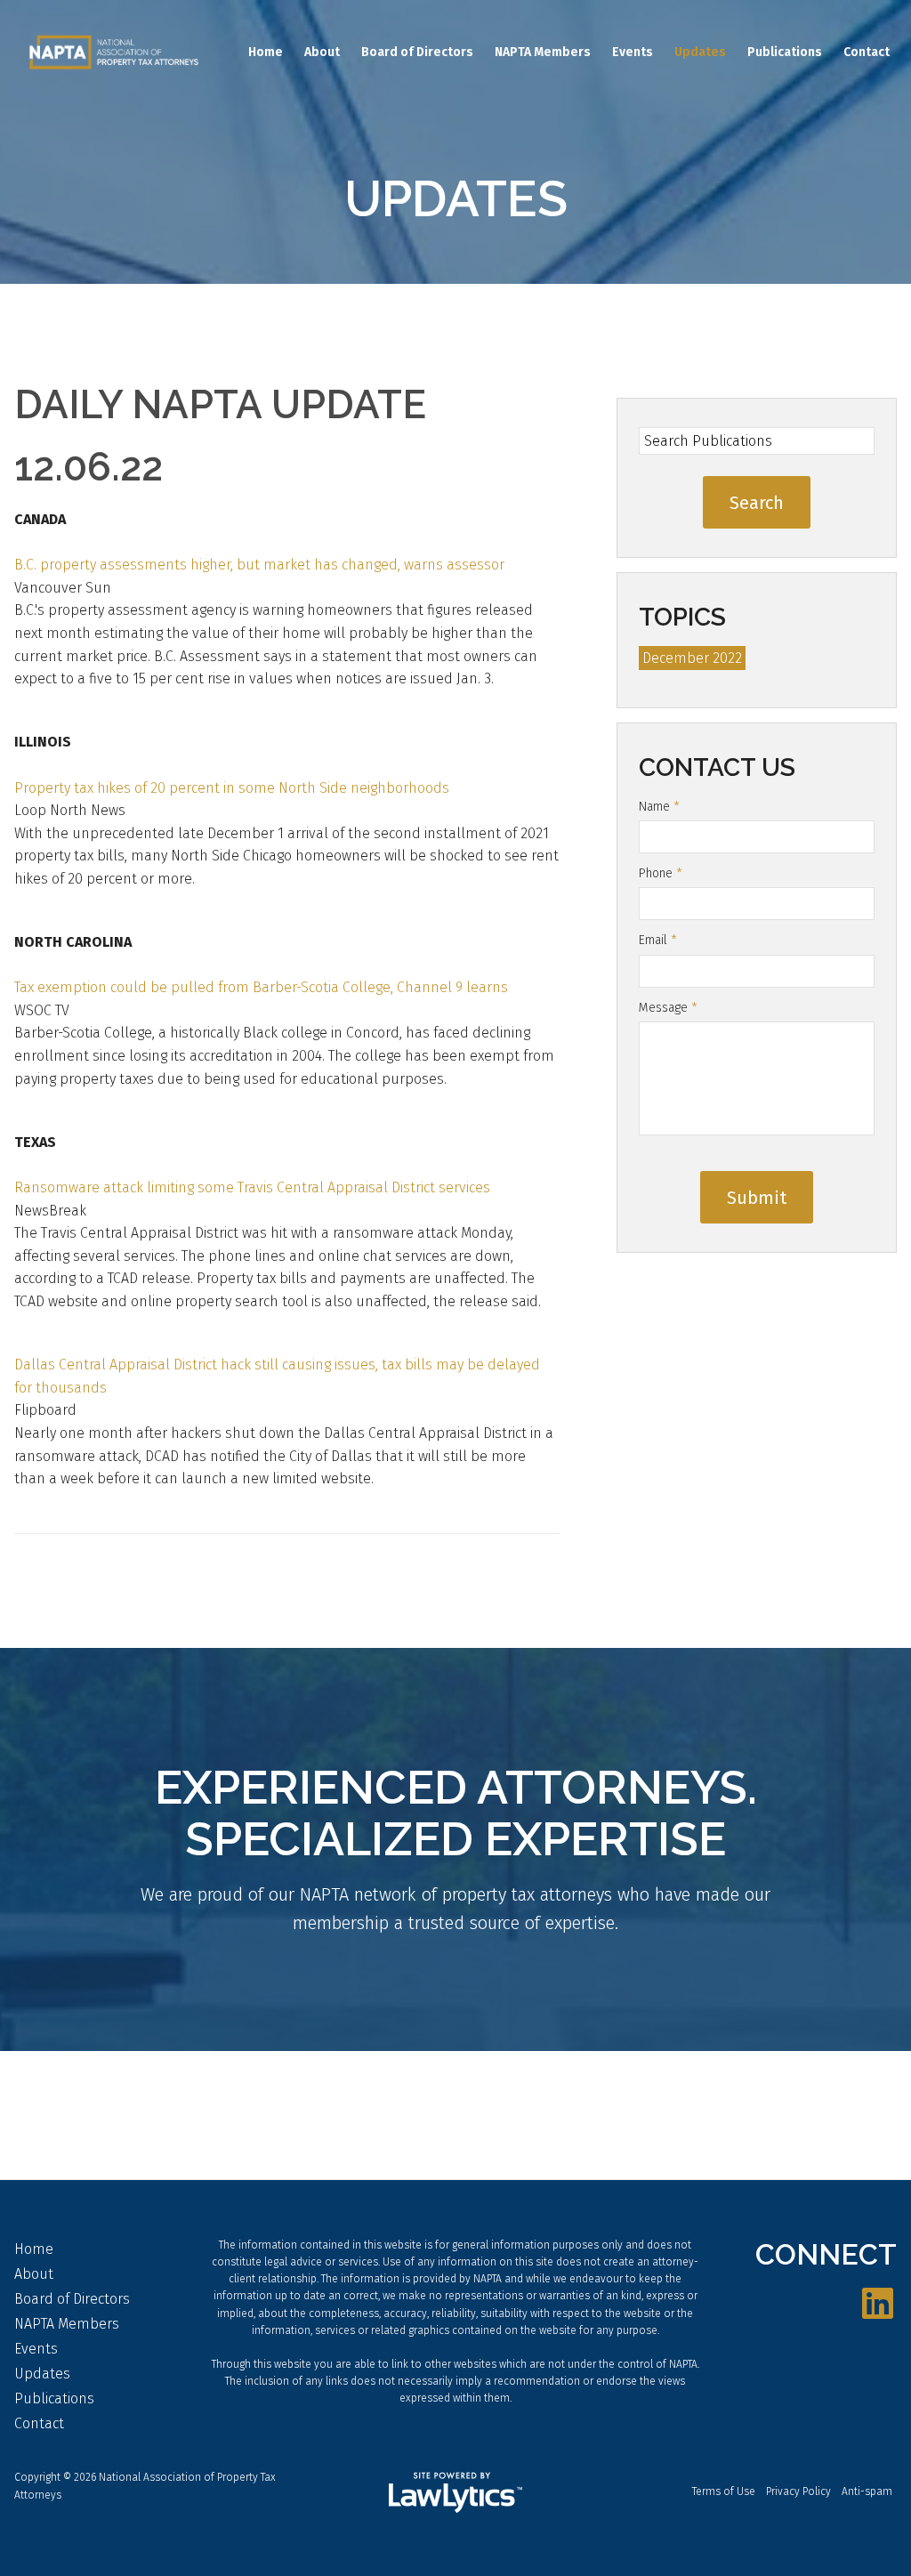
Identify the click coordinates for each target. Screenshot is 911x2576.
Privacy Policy (798, 2491)
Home (266, 52)
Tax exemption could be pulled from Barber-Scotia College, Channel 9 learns (261, 987)
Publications (785, 52)
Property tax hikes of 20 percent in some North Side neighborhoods (232, 788)
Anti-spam (867, 2491)
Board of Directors (417, 52)
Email (658, 940)
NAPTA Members (543, 52)
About (322, 52)
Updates (700, 52)
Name (659, 807)
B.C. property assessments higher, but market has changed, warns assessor (259, 565)
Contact (867, 52)
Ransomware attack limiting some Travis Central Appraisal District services (252, 1187)
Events (633, 52)
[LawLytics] (455, 2492)
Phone (661, 873)
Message (668, 1008)
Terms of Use (724, 2491)
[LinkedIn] (878, 2305)
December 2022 (692, 658)
